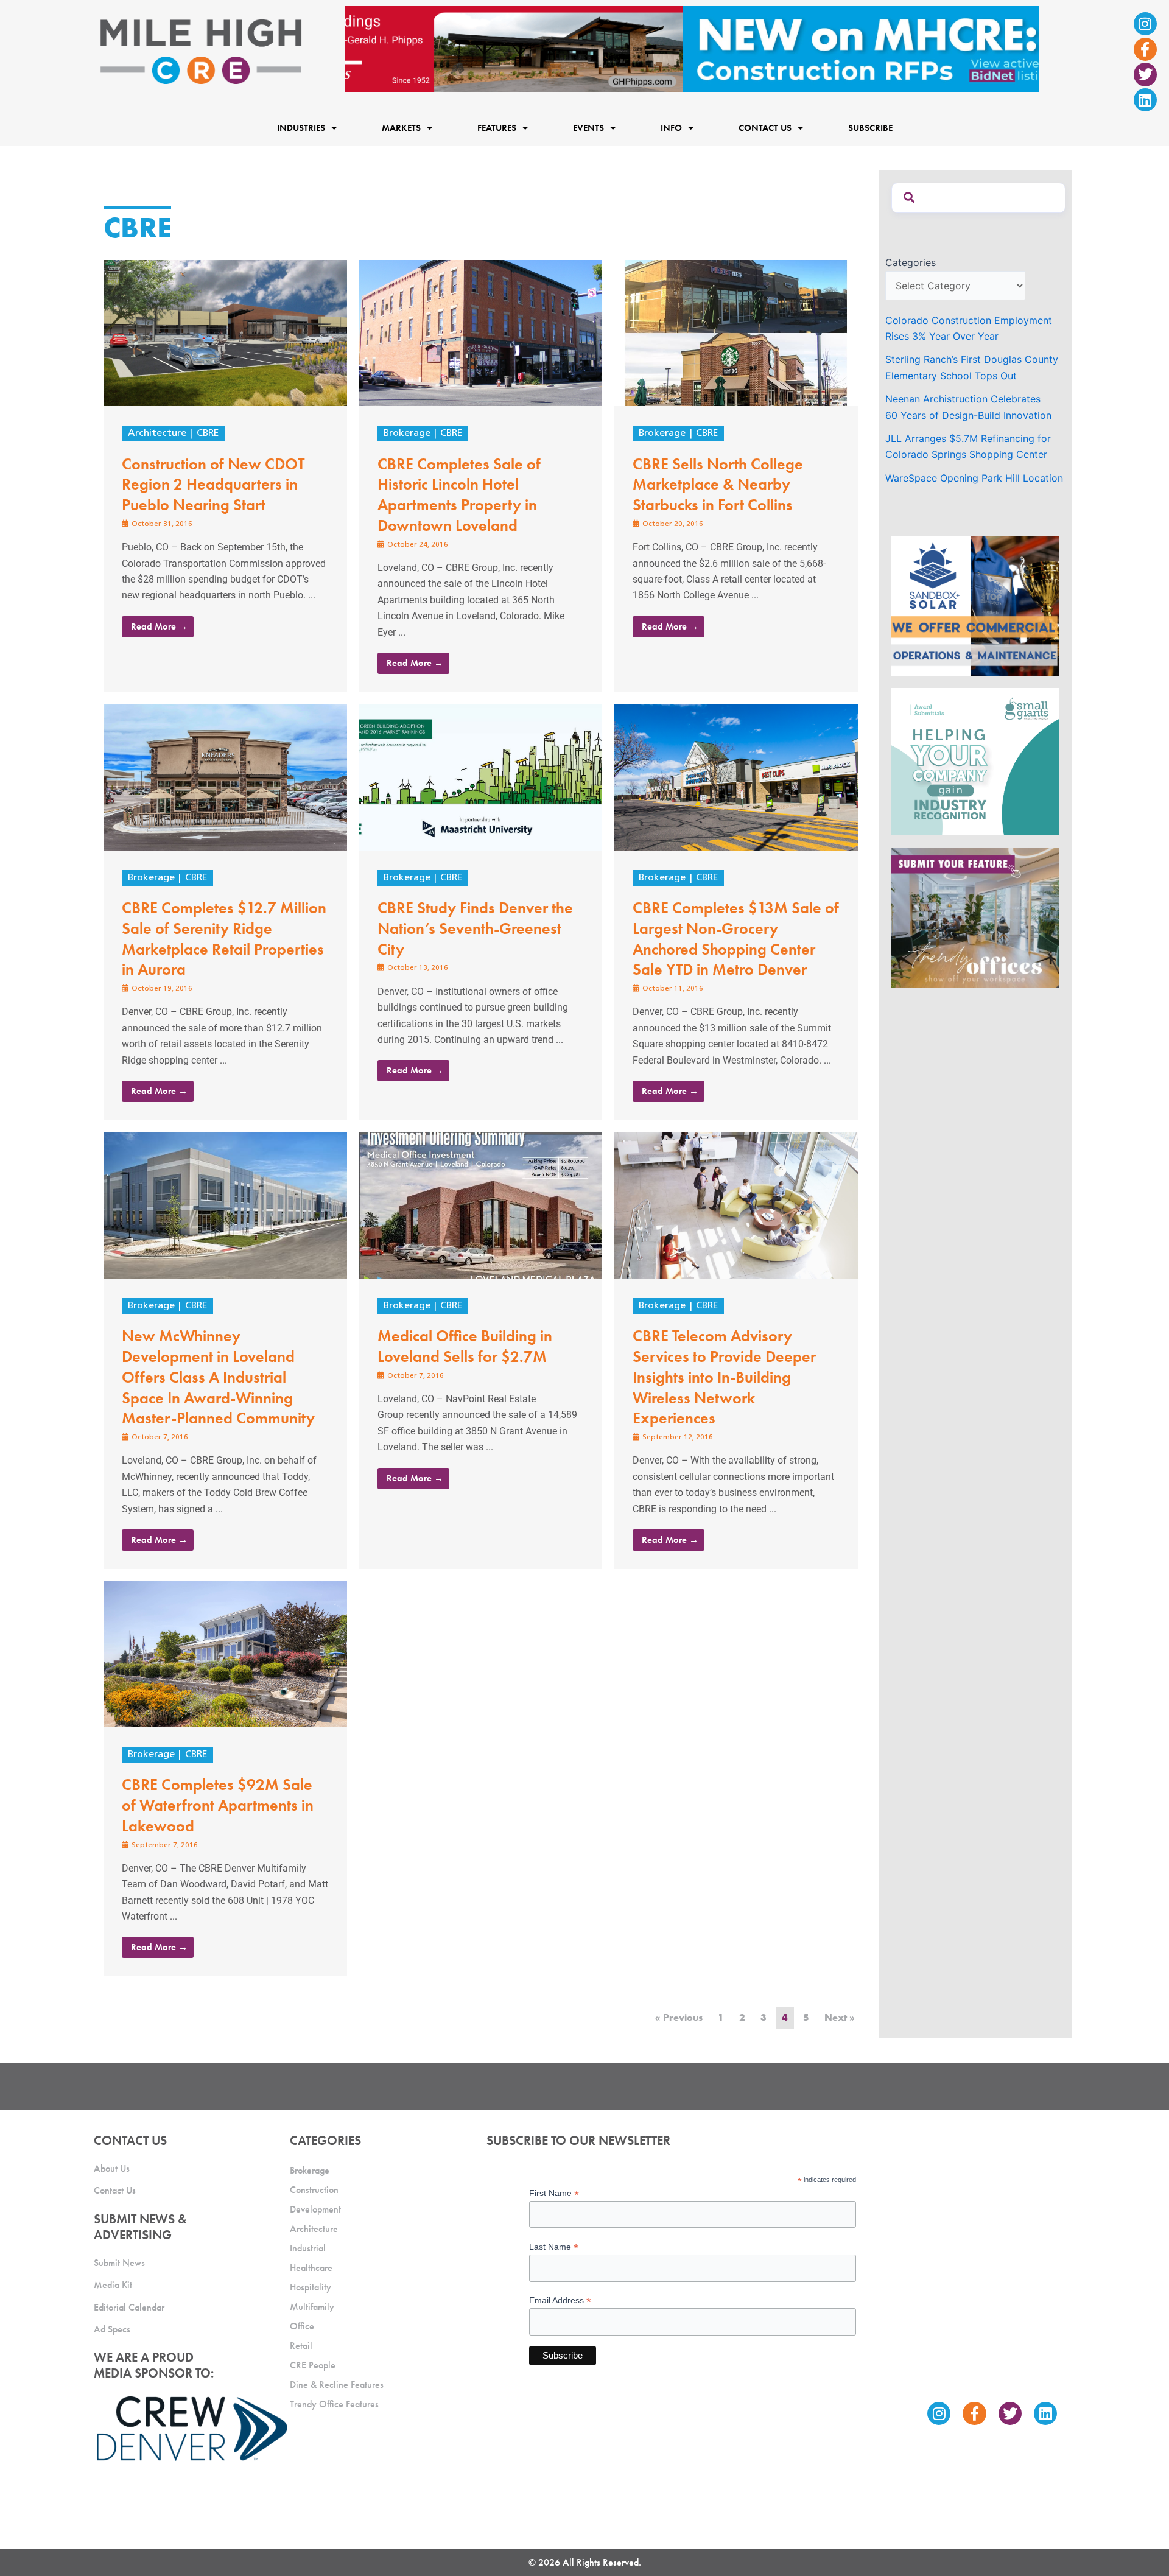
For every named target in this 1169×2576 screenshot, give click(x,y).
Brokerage (407, 433)
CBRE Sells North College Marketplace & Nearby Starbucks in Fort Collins (718, 485)
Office (302, 2326)
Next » (840, 2017)
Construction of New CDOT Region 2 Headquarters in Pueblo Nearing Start (213, 485)
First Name (554, 2193)
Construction (314, 2190)
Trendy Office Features (334, 2404)
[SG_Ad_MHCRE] (975, 761)
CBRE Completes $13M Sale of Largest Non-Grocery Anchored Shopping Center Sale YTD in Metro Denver (736, 939)
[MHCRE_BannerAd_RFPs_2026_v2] (692, 48)
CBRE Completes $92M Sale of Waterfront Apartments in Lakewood (218, 1805)
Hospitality (311, 2287)
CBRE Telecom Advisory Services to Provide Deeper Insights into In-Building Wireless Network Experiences (724, 1377)
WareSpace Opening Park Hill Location (974, 478)
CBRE (208, 433)
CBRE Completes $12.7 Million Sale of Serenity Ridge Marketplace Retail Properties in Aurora (224, 939)
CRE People (313, 2365)
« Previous (679, 2017)
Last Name (554, 2247)
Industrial (308, 2248)
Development (315, 2209)
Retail (301, 2346)
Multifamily (312, 2307)
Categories (911, 262)
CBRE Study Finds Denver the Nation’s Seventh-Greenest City (475, 928)
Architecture (157, 433)
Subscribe (870, 128)
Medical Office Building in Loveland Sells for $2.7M (465, 1346)
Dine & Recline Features (337, 2385)
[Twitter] (1145, 74)
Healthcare (311, 2268)
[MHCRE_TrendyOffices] (975, 916)
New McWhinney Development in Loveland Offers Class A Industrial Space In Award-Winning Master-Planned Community (218, 1377)
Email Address (560, 2301)
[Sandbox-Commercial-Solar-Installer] (975, 605)
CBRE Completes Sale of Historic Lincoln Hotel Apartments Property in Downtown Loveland (459, 495)
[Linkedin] (1145, 100)
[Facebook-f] (1145, 49)
